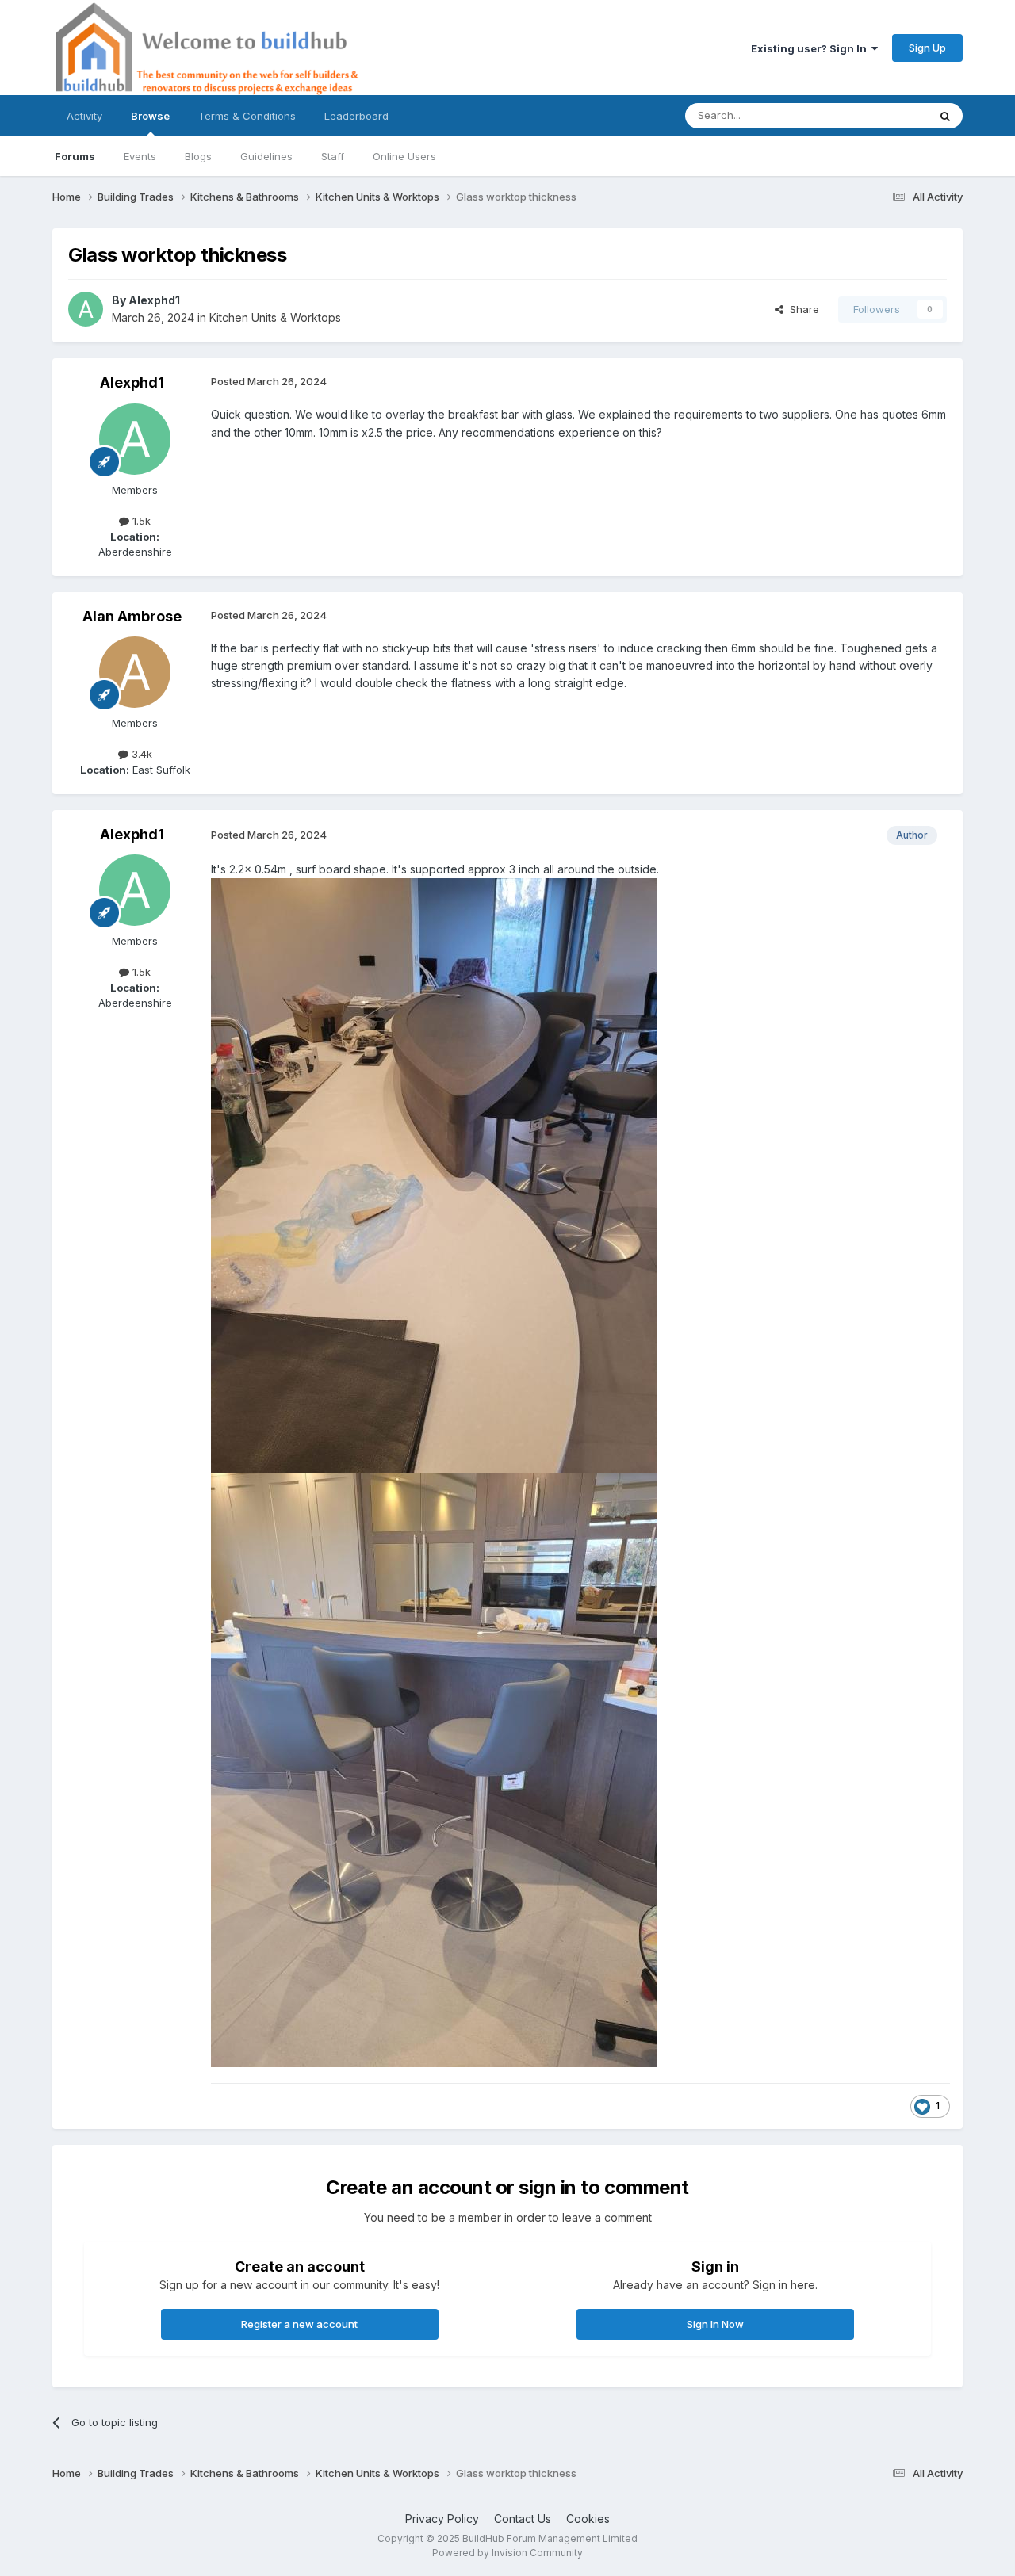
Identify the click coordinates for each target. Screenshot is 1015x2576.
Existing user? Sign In (811, 48)
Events (140, 156)
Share (801, 309)
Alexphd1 (154, 300)
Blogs (198, 156)
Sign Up (927, 48)
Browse (150, 116)
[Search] (945, 116)
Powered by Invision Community (507, 2553)
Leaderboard (356, 116)
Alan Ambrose (132, 616)
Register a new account (299, 2324)
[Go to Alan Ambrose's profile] (135, 672)
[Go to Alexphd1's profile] (86, 309)
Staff (333, 156)
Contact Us (523, 2519)
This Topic (881, 115)
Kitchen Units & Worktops (275, 317)
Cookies (588, 2519)
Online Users (404, 156)
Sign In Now (715, 2324)
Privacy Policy (442, 2519)
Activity (84, 116)
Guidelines (266, 156)
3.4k (140, 754)
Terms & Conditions (247, 116)
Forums (75, 156)
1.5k (140, 521)
